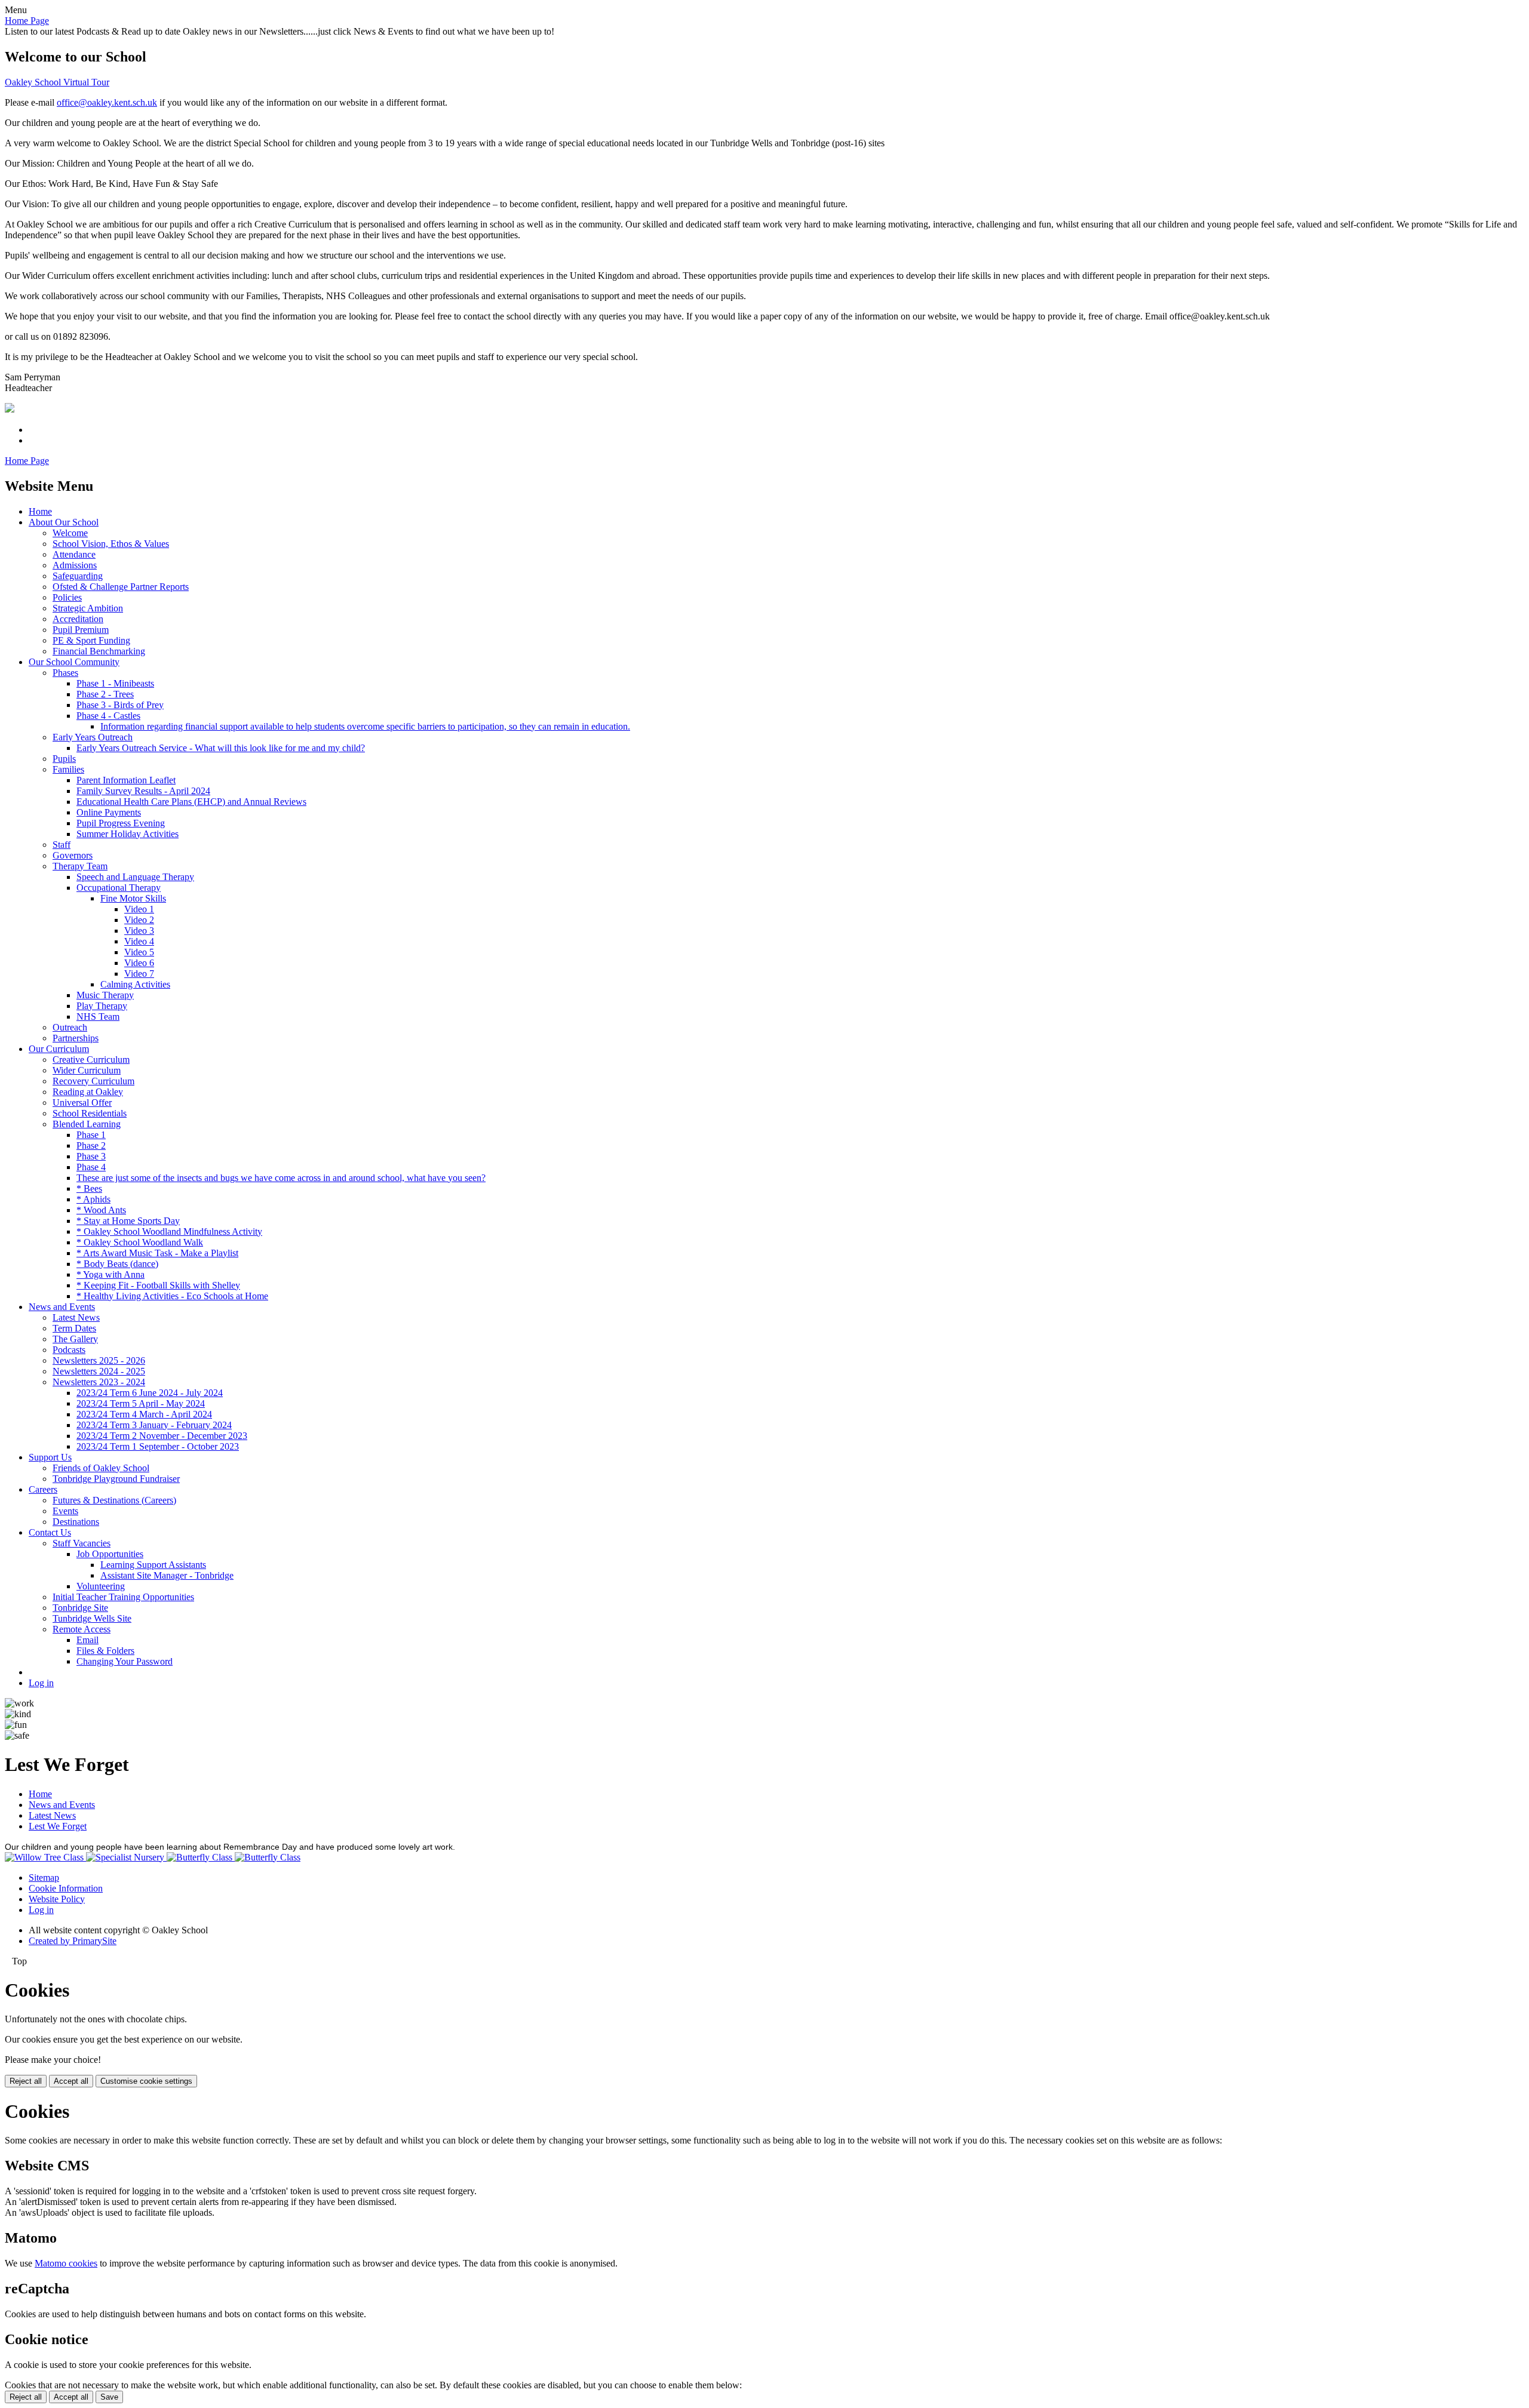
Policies (67, 597)
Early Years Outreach (93, 737)
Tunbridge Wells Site (92, 1618)
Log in (41, 1683)
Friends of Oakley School (101, 1468)
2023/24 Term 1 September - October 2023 (158, 1446)
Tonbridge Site (80, 1608)
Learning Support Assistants (153, 1565)
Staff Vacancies (82, 1543)
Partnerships (76, 1038)
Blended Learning (87, 1124)
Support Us (50, 1457)
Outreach (70, 1027)
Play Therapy (102, 1006)
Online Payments (109, 812)
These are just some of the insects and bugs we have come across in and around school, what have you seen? (281, 1178)
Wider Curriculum (87, 1070)
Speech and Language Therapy (135, 877)
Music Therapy (105, 995)
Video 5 (139, 952)
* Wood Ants (101, 1210)
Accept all (71, 2081)
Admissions (75, 565)
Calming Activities (135, 984)
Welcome (70, 533)
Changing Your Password (125, 1661)
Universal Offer (82, 1102)
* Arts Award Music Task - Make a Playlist (157, 1253)
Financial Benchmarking (99, 651)
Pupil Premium (81, 630)
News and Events (62, 1307)
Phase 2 (91, 1145)
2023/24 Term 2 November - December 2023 (162, 1436)
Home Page (27, 21)
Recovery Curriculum (93, 1081)
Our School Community (74, 662)
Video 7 (139, 974)
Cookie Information (66, 1888)
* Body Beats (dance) (117, 1264)
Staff (62, 845)
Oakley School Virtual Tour (57, 82)
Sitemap (44, 1877)
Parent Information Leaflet (126, 780)
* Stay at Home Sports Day (128, 1221)
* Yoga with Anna (110, 1274)
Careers (43, 1489)
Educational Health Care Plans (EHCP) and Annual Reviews (191, 802)
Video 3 (139, 931)
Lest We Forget (58, 1826)
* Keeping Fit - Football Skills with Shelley (158, 1285)
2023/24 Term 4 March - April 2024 (144, 1414)
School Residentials (90, 1113)
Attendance (74, 554)
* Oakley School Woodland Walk (140, 1242)
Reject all (26, 2081)
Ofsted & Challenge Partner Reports (121, 587)
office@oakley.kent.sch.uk (107, 102)
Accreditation (78, 619)
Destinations (76, 1522)
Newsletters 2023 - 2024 (99, 1382)
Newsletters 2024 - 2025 (99, 1371)
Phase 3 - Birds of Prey (120, 705)
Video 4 (139, 941)
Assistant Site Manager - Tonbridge (167, 1575)
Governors (73, 855)
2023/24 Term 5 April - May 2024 (141, 1403)
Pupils (64, 759)
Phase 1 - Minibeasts (115, 683)
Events (65, 1511)
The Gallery (75, 1339)
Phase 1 (91, 1135)
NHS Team (98, 1017)
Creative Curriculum (91, 1060)
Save (109, 2397)
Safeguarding (78, 576)
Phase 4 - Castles (108, 716)
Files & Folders (105, 1651)
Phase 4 (91, 1167)
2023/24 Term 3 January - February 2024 (154, 1425)
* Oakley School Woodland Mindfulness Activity (169, 1231)
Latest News (76, 1317)
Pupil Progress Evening (121, 823)
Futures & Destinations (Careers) (114, 1500)
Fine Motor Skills (133, 898)
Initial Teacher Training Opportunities (123, 1597)
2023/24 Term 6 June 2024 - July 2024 (150, 1393)
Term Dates (74, 1328)
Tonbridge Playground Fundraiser (116, 1479)
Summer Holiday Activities (128, 834)
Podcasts (69, 1350)
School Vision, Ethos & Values (111, 544)
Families (68, 769)
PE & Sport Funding (91, 640)
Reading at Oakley (88, 1092)
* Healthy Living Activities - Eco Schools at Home (172, 1296)
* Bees (89, 1188)
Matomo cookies (66, 2263)
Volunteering (101, 1586)
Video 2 (139, 920)
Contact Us (50, 1532)
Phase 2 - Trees (105, 694)
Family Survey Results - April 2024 (143, 791)
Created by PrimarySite (73, 1941)
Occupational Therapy (119, 888)
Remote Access (82, 1629)
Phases (65, 673)
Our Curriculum (59, 1049)
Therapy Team (80, 866)
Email (87, 1640)
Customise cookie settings (146, 2081)
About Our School (64, 522)
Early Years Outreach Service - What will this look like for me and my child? (221, 748)
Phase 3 (91, 1156)
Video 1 (139, 909)
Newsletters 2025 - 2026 (99, 1360)
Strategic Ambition (88, 608)
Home (40, 511)
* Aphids (93, 1199)
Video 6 (139, 963)
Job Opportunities (110, 1554)
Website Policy (57, 1899)
